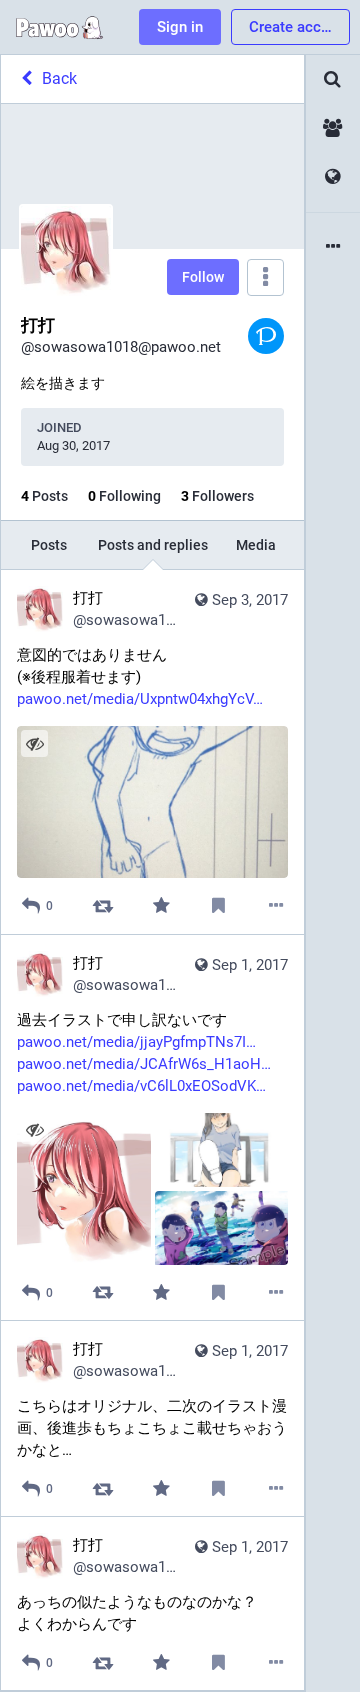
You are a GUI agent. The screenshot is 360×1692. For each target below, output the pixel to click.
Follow (203, 277)
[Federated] (333, 177)
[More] (276, 905)
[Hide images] (34, 1130)
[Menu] (265, 277)
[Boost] (103, 905)
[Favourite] (160, 905)
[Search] (333, 79)
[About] (333, 247)
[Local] (333, 128)
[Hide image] (34, 743)
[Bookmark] (218, 905)
